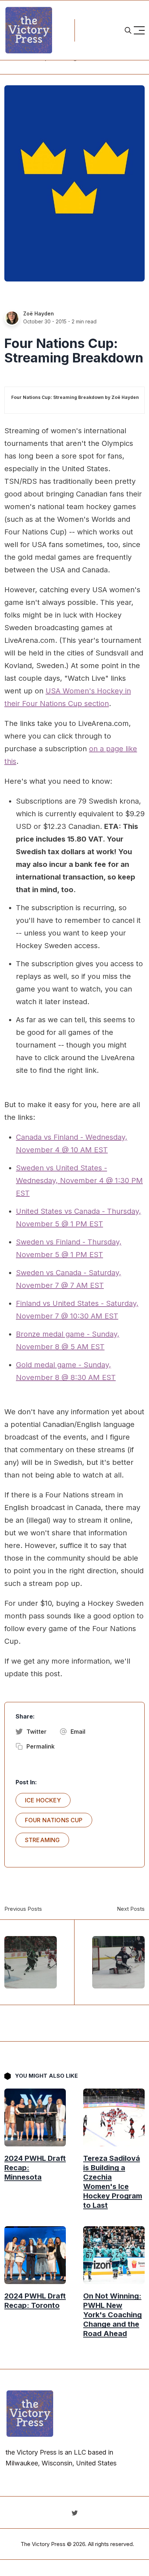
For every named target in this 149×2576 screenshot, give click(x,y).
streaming (42, 1840)
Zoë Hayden (39, 313)
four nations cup (54, 1820)
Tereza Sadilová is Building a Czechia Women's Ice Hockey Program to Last (113, 2182)
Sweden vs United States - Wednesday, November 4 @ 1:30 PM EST (79, 1181)
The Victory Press (43, 2544)
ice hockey (43, 1800)
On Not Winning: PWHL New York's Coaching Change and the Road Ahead (112, 2315)
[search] (128, 30)
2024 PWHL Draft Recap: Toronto (35, 2301)
